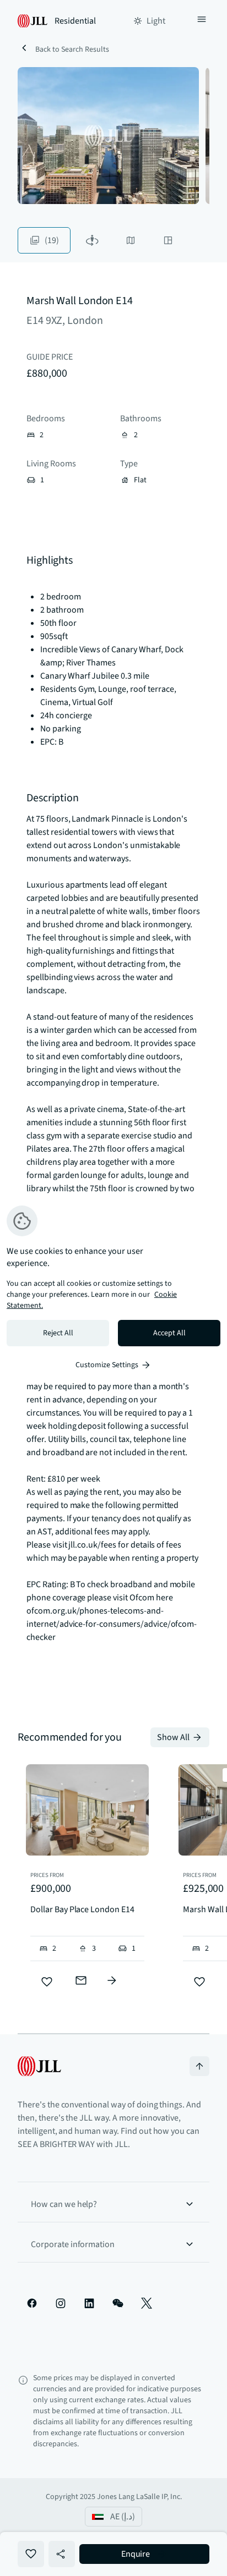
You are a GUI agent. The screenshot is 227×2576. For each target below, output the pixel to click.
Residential (75, 21)
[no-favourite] (47, 1982)
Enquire (136, 2554)
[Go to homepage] (39, 2066)
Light (156, 21)
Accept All (169, 1333)
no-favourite (31, 2554)
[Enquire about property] (112, 1980)
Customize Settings (107, 1365)
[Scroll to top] (199, 2066)
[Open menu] (202, 21)
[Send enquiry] (81, 1980)
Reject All (58, 1333)
